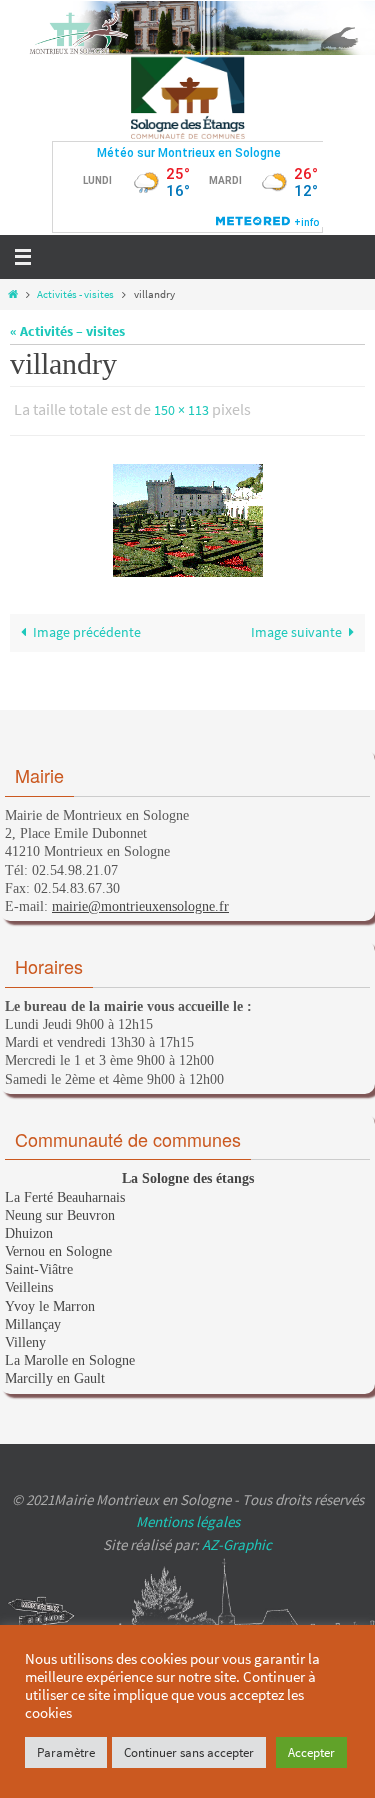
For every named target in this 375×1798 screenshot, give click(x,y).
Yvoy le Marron (50, 1306)
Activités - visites (75, 294)
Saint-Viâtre (39, 1269)
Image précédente (87, 627)
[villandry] (187, 515)
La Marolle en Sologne (70, 1360)
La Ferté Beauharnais (65, 1197)
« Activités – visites (67, 331)
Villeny (25, 1342)
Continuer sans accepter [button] (189, 1752)
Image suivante (296, 627)
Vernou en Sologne (58, 1251)
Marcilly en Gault (55, 1378)
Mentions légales (188, 1521)
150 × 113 (181, 409)
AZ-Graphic (235, 1544)
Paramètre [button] (66, 1752)
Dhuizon (29, 1233)
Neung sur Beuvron (60, 1215)
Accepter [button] (311, 1752)
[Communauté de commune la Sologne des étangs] (187, 98)
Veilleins (29, 1287)
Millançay (33, 1324)
